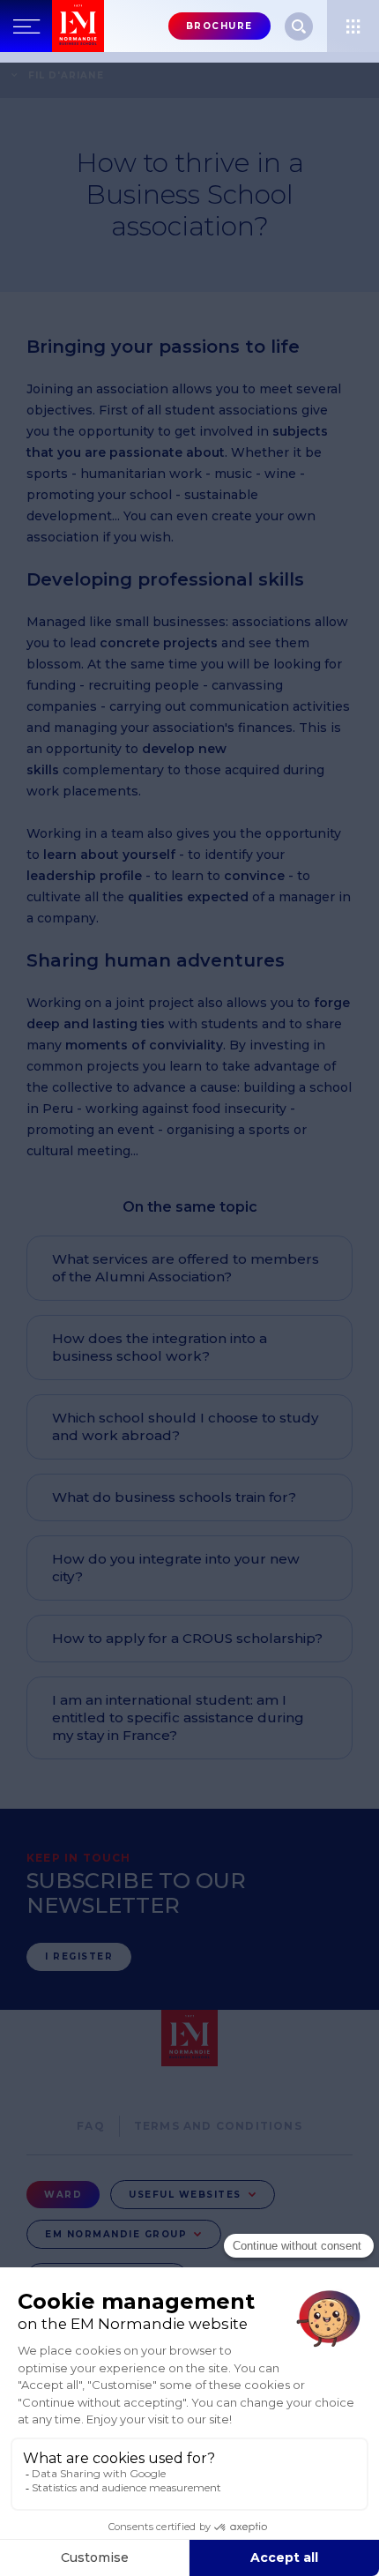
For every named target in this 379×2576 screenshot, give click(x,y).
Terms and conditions (218, 2126)
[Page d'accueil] (78, 26)
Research (299, 26)
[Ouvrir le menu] (353, 26)
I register (79, 1956)
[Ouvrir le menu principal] (26, 26)
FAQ (91, 2126)
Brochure (219, 26)
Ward (63, 2195)
